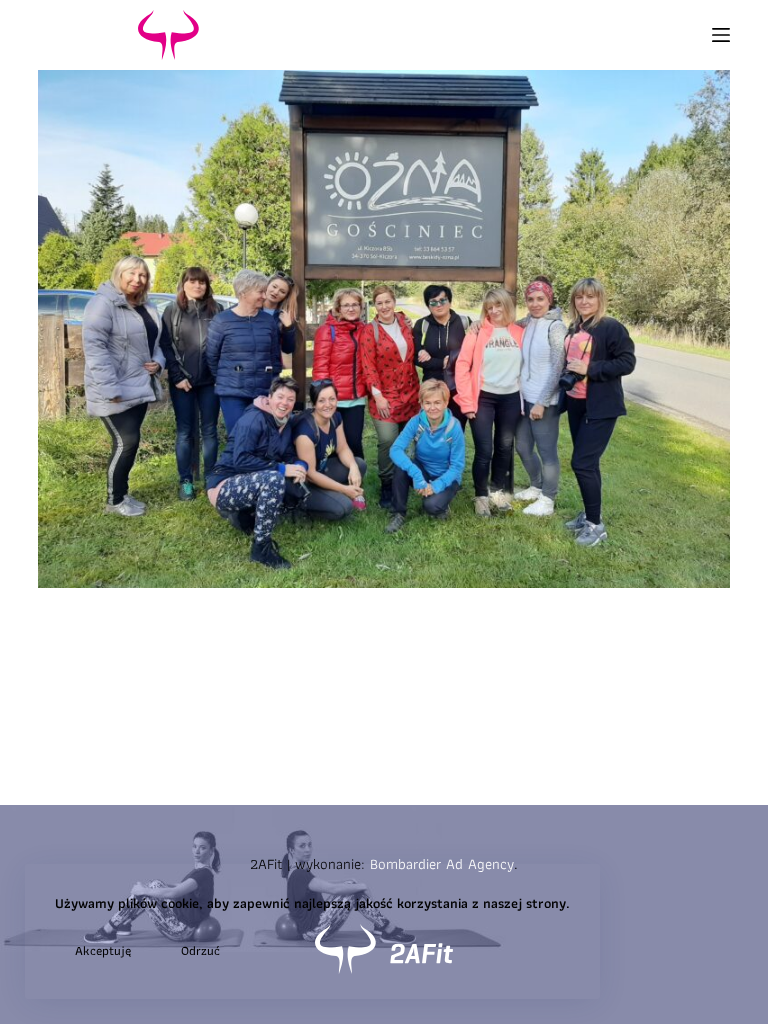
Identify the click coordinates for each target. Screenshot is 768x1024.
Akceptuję (103, 950)
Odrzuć (200, 950)
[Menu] (721, 35)
